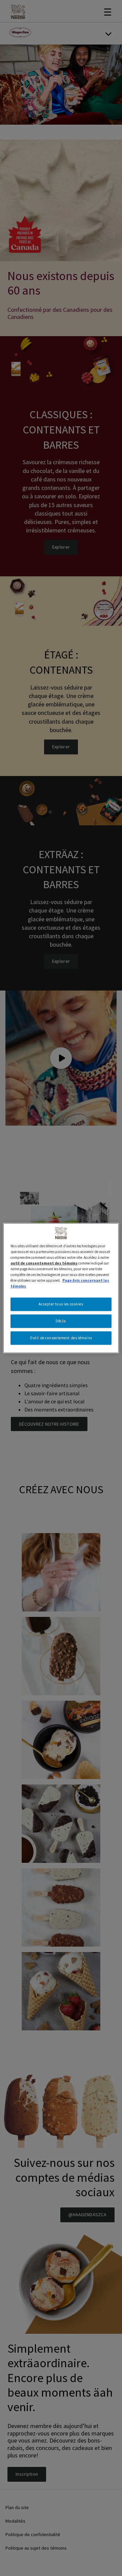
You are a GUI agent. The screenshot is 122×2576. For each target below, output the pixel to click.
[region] (61, 1288)
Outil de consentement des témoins (61, 1338)
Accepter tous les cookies (61, 1304)
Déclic (61, 1321)
